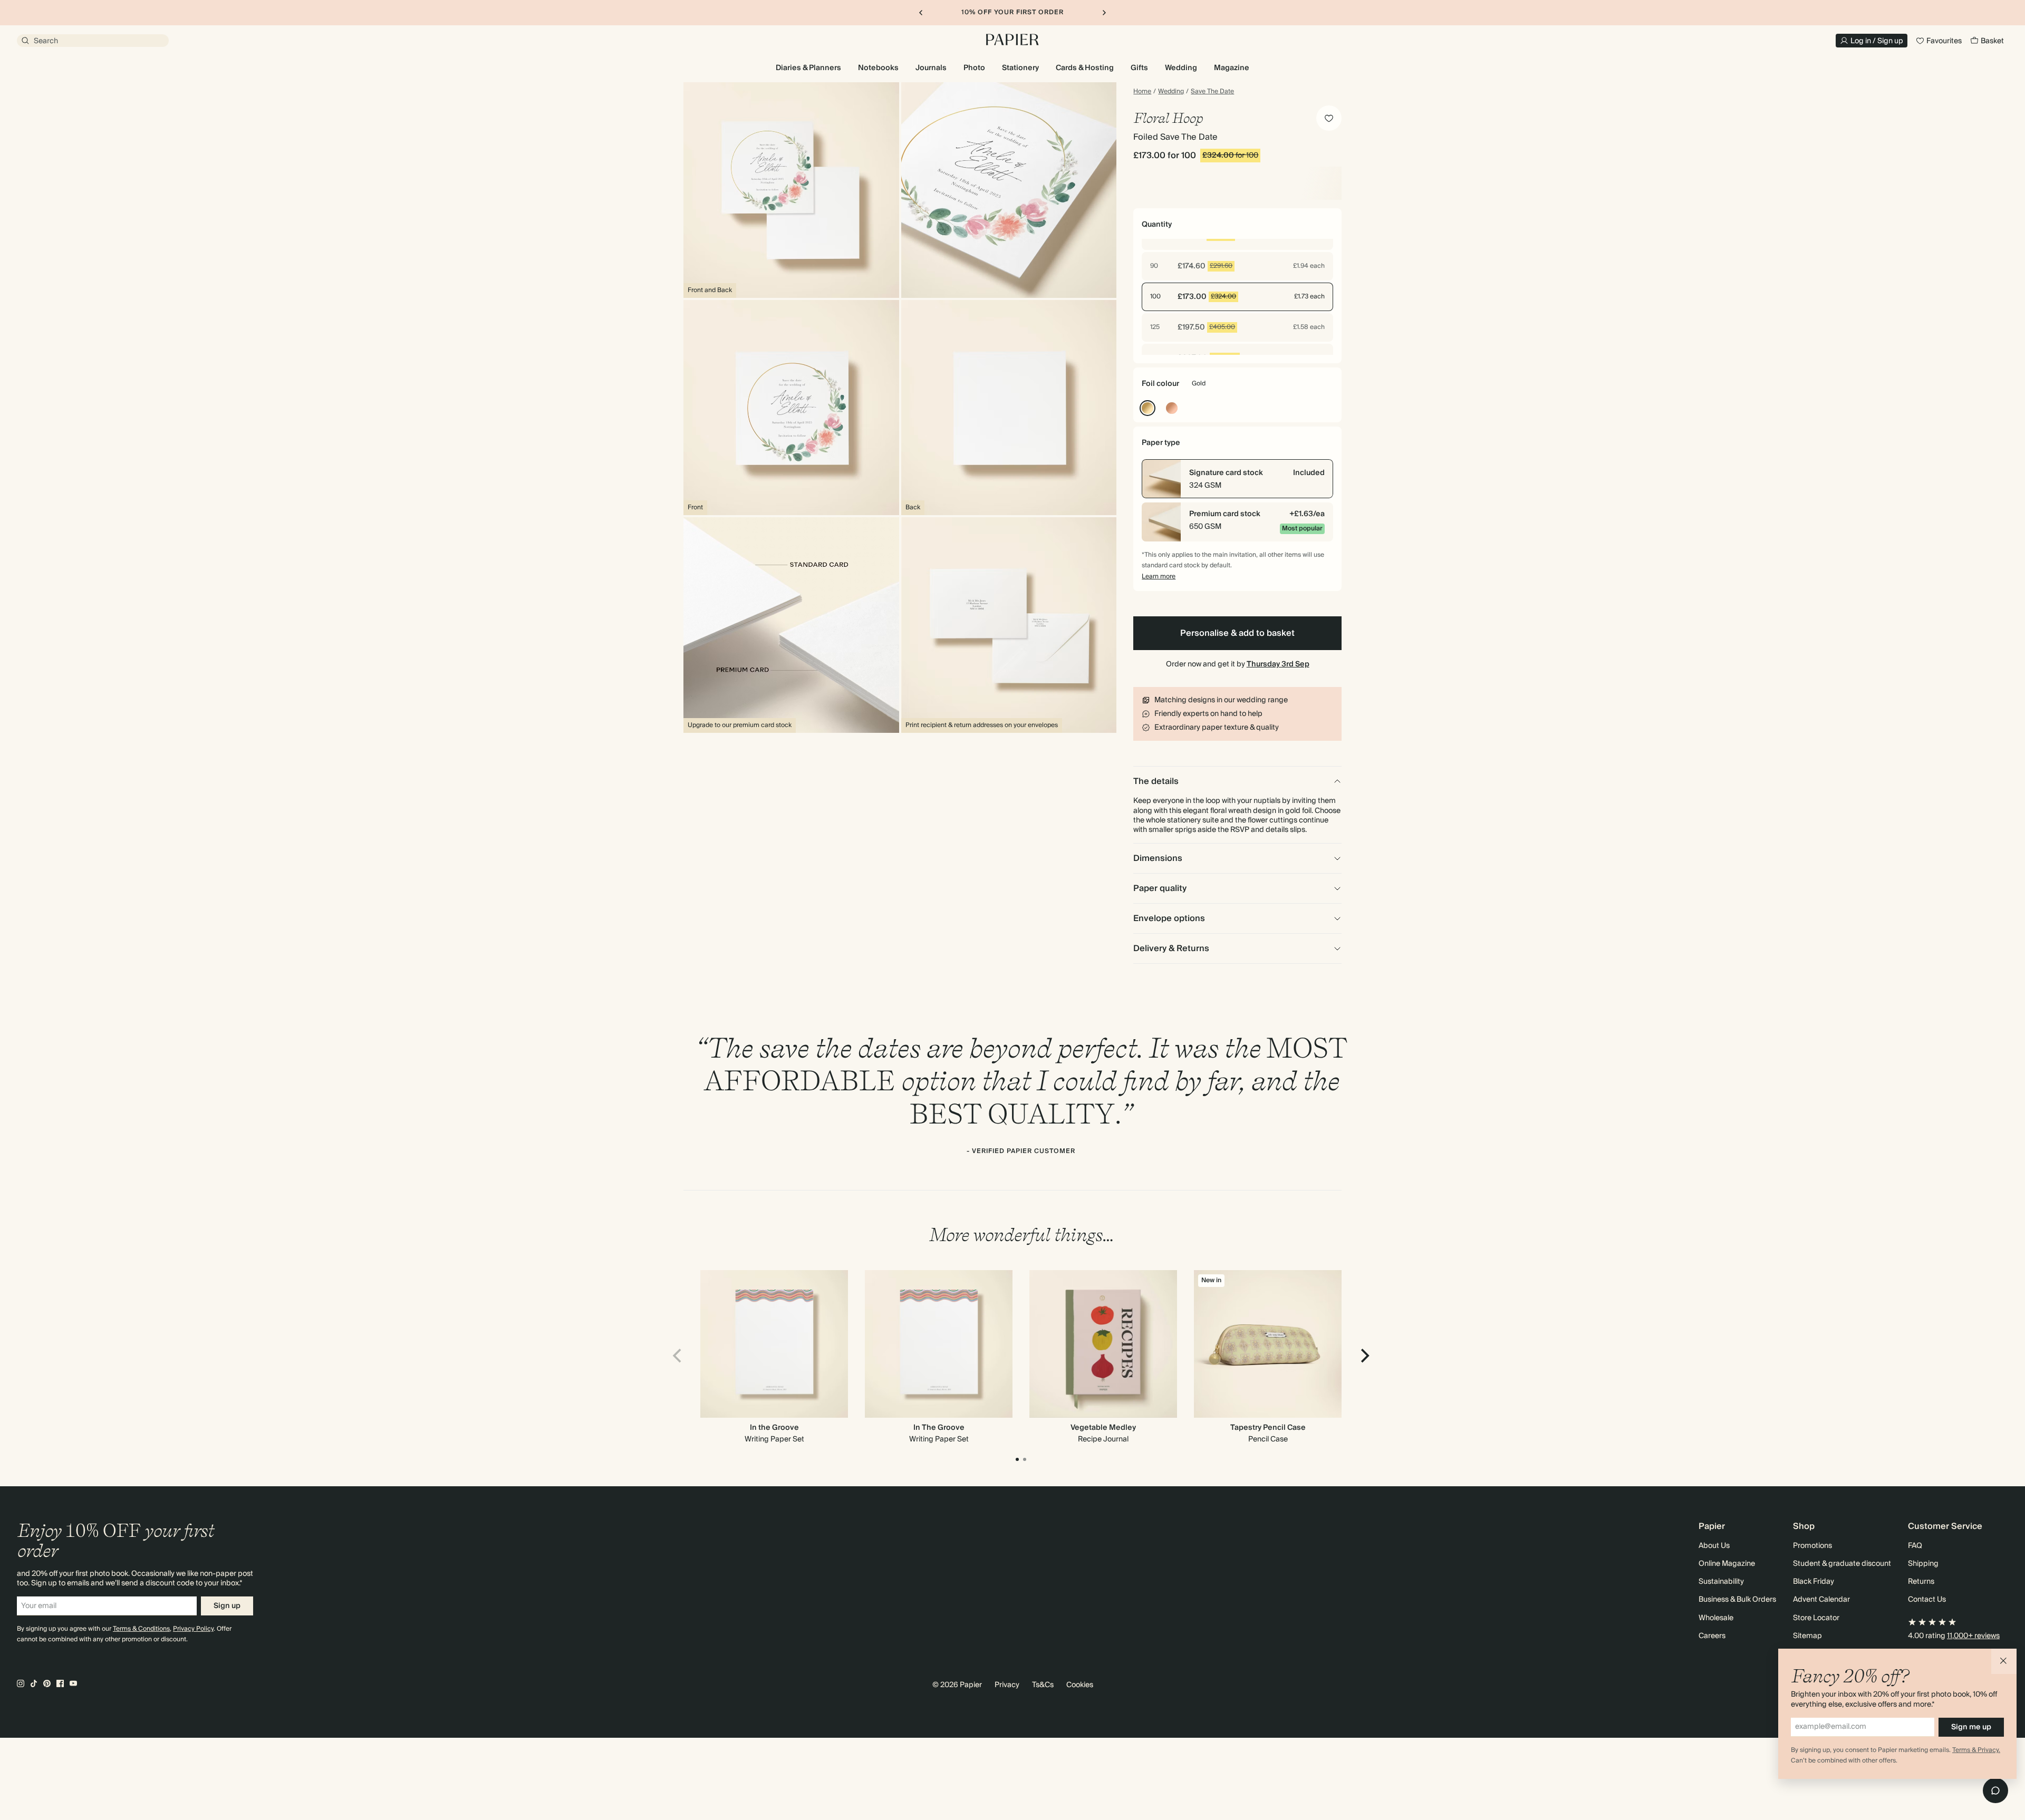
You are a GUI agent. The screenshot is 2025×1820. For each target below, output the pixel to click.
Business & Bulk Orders (1737, 1600)
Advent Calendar (1821, 1600)
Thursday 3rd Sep (1278, 664)
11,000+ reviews (1973, 1636)
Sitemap (1807, 1636)
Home (1142, 92)
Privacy (1007, 1685)
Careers (1712, 1636)
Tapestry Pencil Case (1268, 1428)
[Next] (1364, 1356)
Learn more (1159, 577)
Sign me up (1971, 1727)
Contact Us (1927, 1600)
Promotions (1812, 1546)
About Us (1714, 1546)
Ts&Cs (1043, 1685)
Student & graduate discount (1842, 1564)
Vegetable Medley (1103, 1428)
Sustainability (1721, 1582)
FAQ (1915, 1546)
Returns (1921, 1582)
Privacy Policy (193, 1629)
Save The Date (1212, 92)
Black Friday (1814, 1582)
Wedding (1171, 92)
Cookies (1080, 1685)
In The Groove (939, 1428)
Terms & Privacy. (1976, 1750)
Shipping (1923, 1564)
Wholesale (1716, 1618)
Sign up (227, 1606)
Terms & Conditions (141, 1629)
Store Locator (1816, 1618)
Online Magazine (1727, 1564)
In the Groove (774, 1428)
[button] (2004, 1661)
